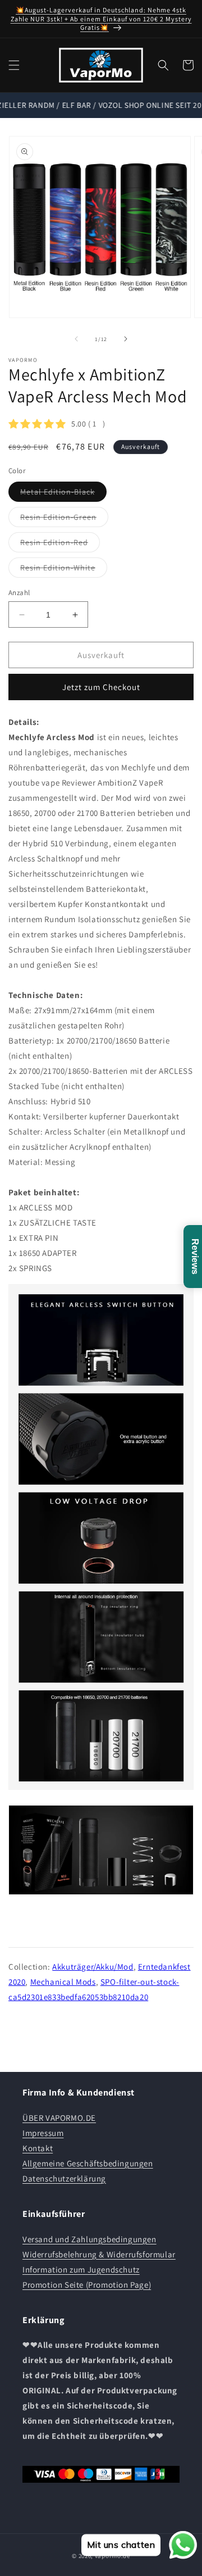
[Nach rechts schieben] (126, 339)
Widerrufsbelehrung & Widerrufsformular (99, 2254)
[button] (14, 65)
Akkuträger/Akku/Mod (93, 1967)
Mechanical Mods (63, 1982)
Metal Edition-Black (63, 494)
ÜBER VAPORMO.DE (59, 2118)
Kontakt (38, 2148)
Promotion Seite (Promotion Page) (87, 2285)
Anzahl (19, 593)
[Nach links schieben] (76, 339)
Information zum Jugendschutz (81, 2269)
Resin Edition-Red (60, 545)
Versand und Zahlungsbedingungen (89, 2239)
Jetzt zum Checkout (101, 687)
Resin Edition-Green (64, 519)
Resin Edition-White (64, 570)
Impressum (43, 2133)
